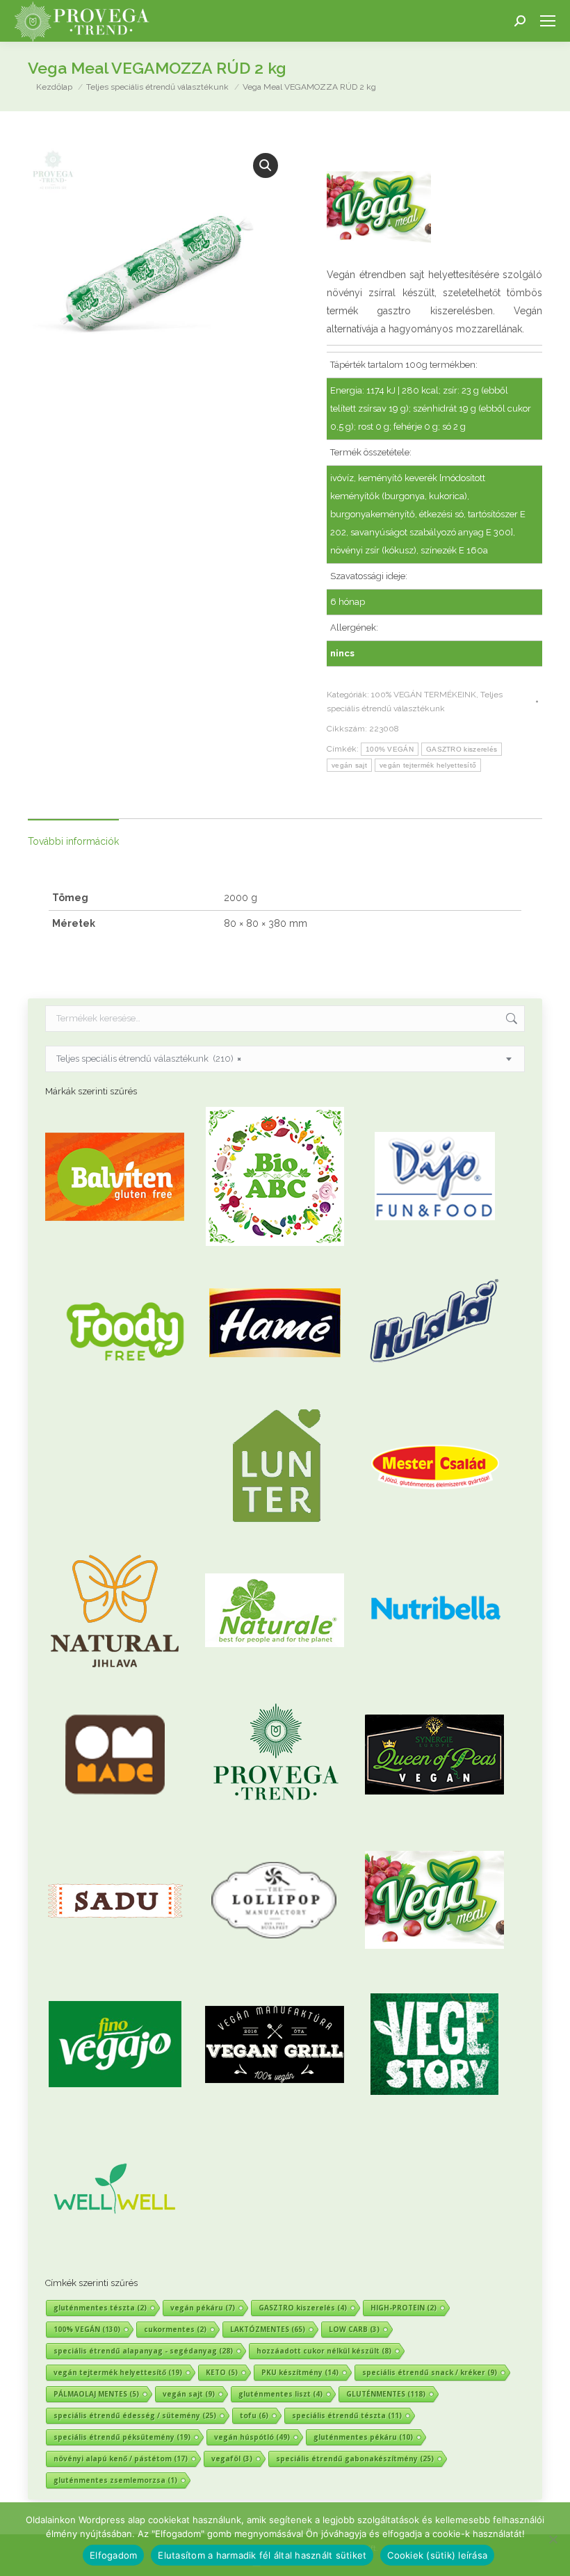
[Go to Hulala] (434, 1387)
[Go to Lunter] (275, 1532)
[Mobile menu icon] (548, 21)
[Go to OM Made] (115, 1821)
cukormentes (175, 2329)
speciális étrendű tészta (347, 2415)
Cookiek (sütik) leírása (437, 2555)
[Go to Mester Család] (434, 1532)
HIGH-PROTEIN (404, 2308)
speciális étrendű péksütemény (122, 2437)
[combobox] (285, 1059)
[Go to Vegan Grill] (275, 2111)
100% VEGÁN (390, 749)
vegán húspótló (252, 2437)
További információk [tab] (73, 841)
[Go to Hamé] (275, 1387)
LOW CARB (354, 2329)
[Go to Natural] (115, 1677)
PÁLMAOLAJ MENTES (96, 2394)
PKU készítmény (300, 2372)
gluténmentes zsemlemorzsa (115, 2480)
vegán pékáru (203, 2308)
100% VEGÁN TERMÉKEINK (424, 695)
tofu (254, 2415)
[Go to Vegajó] (115, 2111)
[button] (266, 165)
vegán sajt (349, 765)
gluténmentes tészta (100, 2308)
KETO (222, 2372)
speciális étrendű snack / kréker (430, 2372)
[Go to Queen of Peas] (434, 1821)
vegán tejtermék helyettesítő (428, 765)
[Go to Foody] (125, 1408)
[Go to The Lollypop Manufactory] (275, 1966)
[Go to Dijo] (434, 1243)
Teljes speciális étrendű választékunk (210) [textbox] (149, 1059)
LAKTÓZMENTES (268, 2329)
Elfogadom (113, 2555)
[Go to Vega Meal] (434, 1966)
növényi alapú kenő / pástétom (121, 2458)
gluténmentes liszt (280, 2394)
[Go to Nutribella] (434, 1677)
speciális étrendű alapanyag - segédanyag (143, 2351)
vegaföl (232, 2458)
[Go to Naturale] (275, 1677)
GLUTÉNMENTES (386, 2394)
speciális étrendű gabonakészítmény (355, 2458)
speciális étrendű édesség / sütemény (135, 2415)
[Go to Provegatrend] (275, 1821)
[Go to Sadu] (115, 1966)
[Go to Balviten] (115, 1243)
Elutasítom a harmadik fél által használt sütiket (262, 2555)
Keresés (510, 1019)
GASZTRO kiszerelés (462, 749)
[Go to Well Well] (115, 2255)
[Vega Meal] (379, 211)
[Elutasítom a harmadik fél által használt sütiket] (553, 2539)
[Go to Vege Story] (434, 2111)
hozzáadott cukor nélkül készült (324, 2351)
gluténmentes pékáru (363, 2437)
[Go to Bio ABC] (275, 1243)
